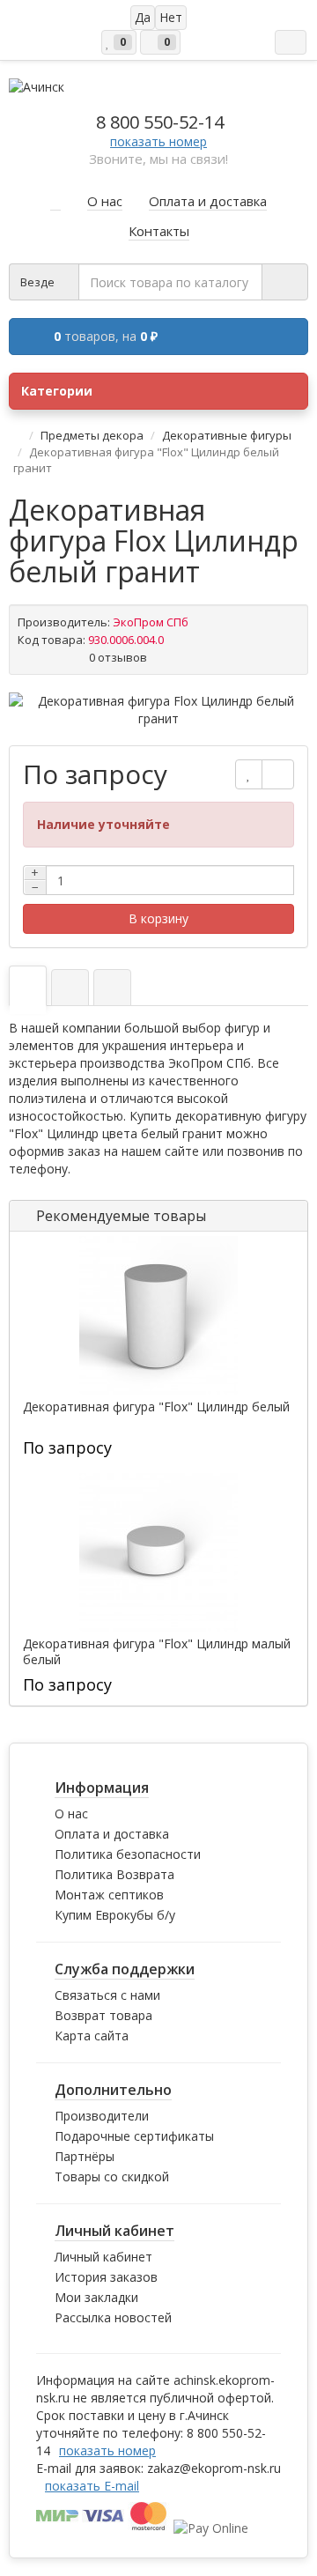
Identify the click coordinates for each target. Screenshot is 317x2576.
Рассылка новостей (113, 2317)
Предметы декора (92, 435)
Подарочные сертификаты (134, 2136)
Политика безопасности (128, 1854)
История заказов (106, 2277)
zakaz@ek (214, 2468)
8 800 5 (160, 122)
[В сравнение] (278, 774)
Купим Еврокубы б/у (115, 1915)
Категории (57, 391)
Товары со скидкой (112, 2176)
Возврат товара (103, 2015)
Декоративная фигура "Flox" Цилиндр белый (156, 1407)
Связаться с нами (107, 1995)
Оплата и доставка (112, 1834)
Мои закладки (96, 2297)
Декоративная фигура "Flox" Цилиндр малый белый (157, 1652)
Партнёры (85, 2156)
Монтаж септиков (109, 1895)
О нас (71, 1814)
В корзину (158, 918)
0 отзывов (118, 657)
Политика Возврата (114, 1874)
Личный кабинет (103, 2257)
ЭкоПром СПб (151, 622)
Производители (102, 2116)
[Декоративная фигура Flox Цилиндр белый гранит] (158, 710)
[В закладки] (249, 774)
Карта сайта (92, 2036)
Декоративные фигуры (227, 435)
